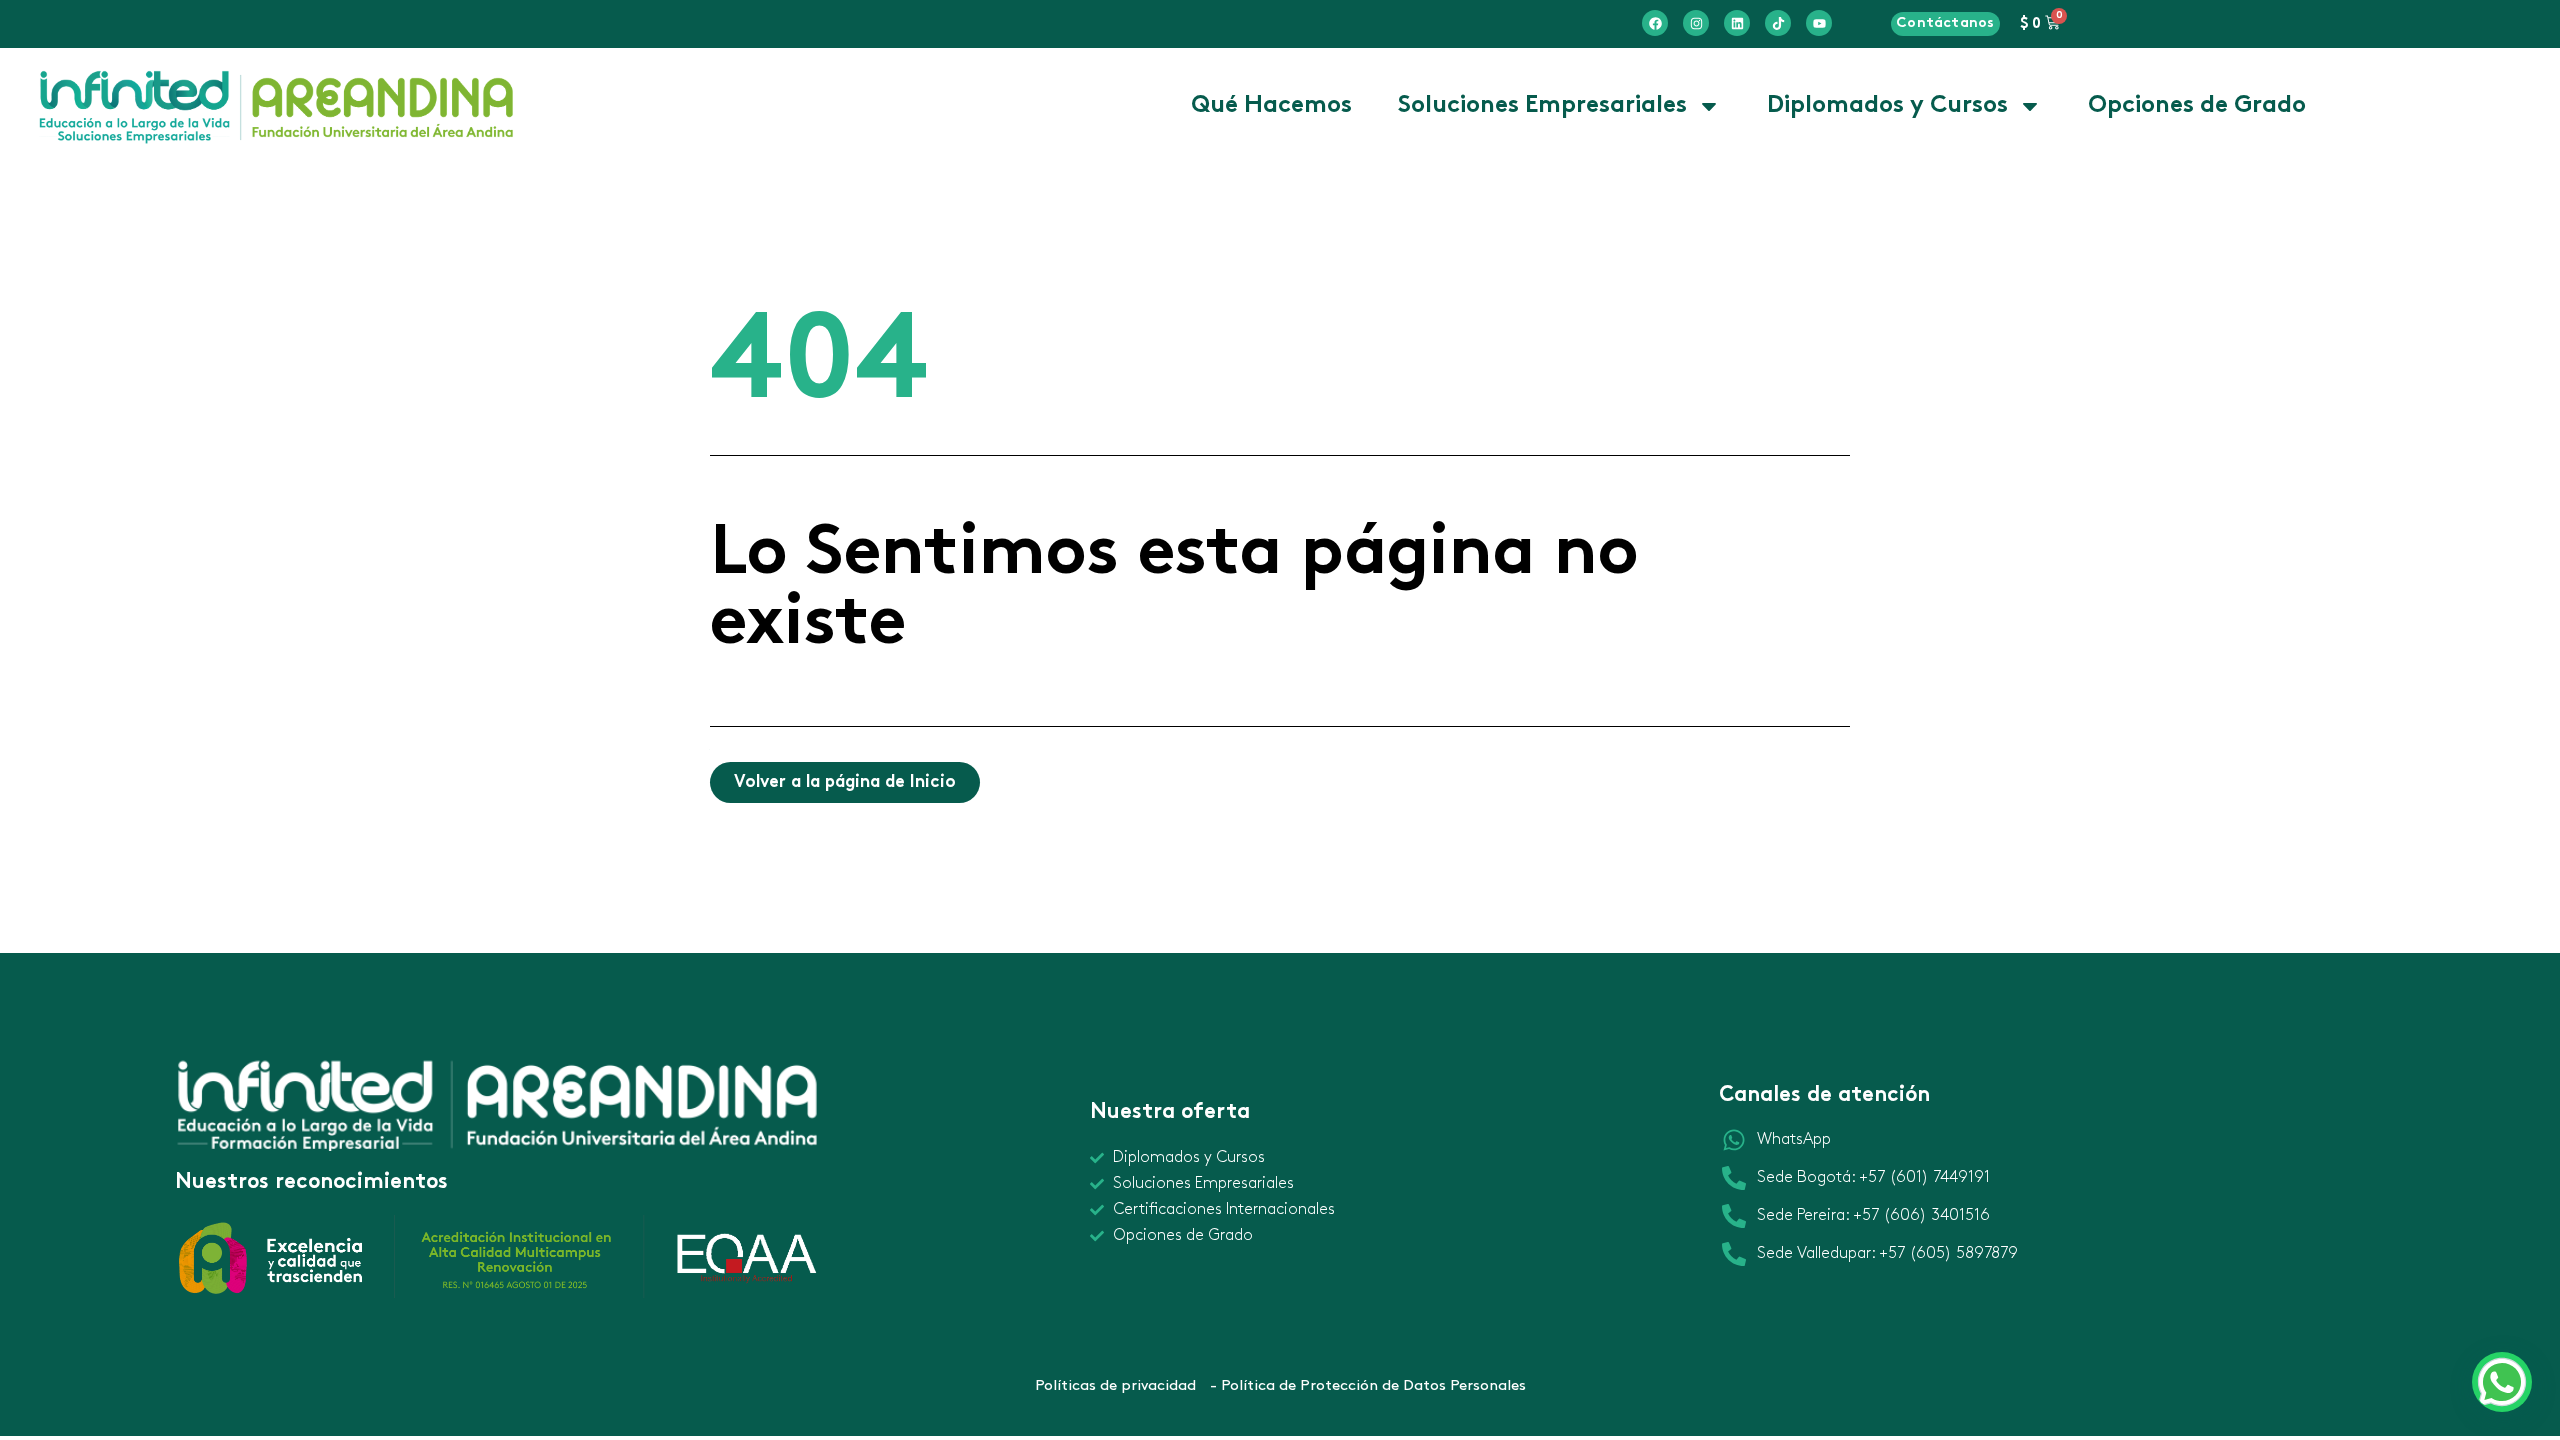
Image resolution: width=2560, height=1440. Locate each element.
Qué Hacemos (1271, 106)
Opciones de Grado (2197, 106)
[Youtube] (1819, 23)
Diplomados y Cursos (1887, 106)
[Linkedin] (1737, 23)
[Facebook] (1655, 23)
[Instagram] (1696, 23)
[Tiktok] (1778, 23)
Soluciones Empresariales (1542, 106)
